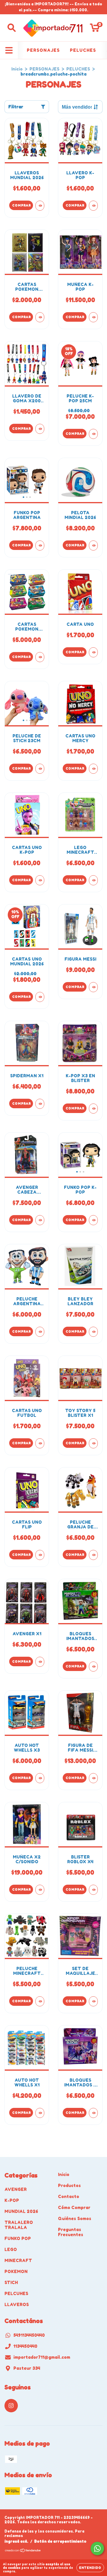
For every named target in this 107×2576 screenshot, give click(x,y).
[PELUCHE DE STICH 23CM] (40, 769)
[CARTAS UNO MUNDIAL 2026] (40, 997)
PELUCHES (83, 50)
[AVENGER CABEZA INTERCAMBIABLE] (40, 1220)
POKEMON (16, 2271)
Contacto (69, 2196)
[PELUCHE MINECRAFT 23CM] (40, 2001)
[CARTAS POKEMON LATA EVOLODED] (40, 657)
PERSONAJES (43, 50)
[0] (95, 29)
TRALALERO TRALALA (19, 2225)
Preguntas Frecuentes (71, 2232)
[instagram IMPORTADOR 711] (11, 2406)
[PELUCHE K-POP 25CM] (93, 434)
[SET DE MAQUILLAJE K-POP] (93, 2001)
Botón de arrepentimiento (60, 2541)
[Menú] (9, 50)
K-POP (12, 2200)
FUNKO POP (18, 2238)
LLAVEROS (17, 2304)
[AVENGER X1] (40, 1662)
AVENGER (16, 2189)
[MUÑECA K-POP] (93, 317)
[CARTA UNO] (93, 652)
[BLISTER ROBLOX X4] (93, 1890)
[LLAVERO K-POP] (93, 206)
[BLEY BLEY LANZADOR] (93, 1332)
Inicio (17, 69)
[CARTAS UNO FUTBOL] (40, 1443)
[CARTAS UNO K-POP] (40, 880)
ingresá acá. (16, 2541)
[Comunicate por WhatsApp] (97, 2548)
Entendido (90, 2568)
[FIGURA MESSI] (93, 987)
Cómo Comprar (74, 2207)
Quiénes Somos (75, 2218)
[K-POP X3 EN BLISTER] (93, 1109)
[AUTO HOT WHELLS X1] (40, 2113)
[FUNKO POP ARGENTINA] (40, 545)
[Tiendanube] (23, 2551)
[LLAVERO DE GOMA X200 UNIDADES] (40, 429)
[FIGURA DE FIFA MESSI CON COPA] (93, 1778)
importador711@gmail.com (42, 2357)
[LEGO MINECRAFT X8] (93, 880)
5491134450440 (29, 2335)
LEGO (11, 2249)
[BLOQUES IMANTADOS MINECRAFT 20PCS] (93, 1667)
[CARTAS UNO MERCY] (93, 769)
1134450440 (25, 2346)
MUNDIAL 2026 (21, 2211)
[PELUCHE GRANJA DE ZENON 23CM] (93, 1555)
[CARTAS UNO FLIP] (40, 1555)
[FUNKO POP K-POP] (93, 1220)
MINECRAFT (18, 2260)
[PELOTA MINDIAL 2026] (93, 545)
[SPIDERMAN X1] (40, 1104)
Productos (69, 2185)
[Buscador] (12, 28)
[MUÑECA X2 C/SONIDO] (40, 1890)
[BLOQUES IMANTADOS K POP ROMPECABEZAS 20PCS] (93, 2113)
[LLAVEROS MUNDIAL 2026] (40, 206)
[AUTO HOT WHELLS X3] (40, 1778)
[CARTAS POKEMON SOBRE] (40, 317)
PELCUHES (16, 2293)
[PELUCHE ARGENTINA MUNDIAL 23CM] (40, 1332)
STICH (11, 2282)
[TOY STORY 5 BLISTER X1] (93, 1443)
